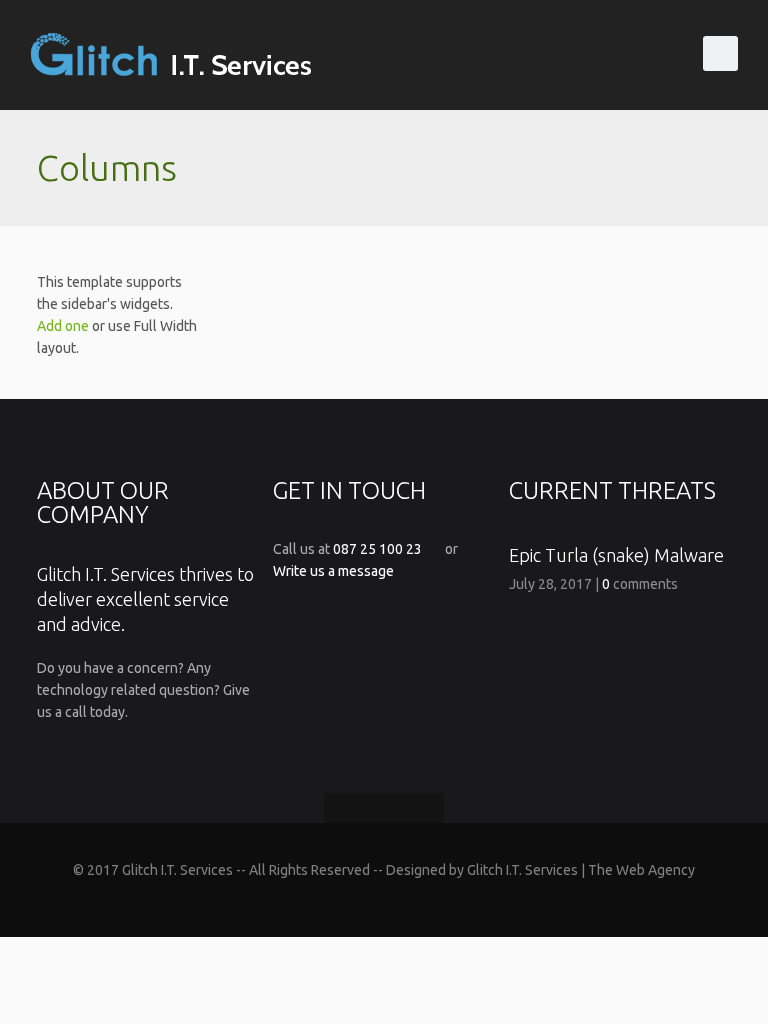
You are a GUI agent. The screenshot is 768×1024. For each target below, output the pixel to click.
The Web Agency (641, 870)
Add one (63, 326)
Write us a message (333, 571)
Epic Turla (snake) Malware (616, 555)
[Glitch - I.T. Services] (175, 55)
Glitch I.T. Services (522, 870)
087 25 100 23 (377, 549)
